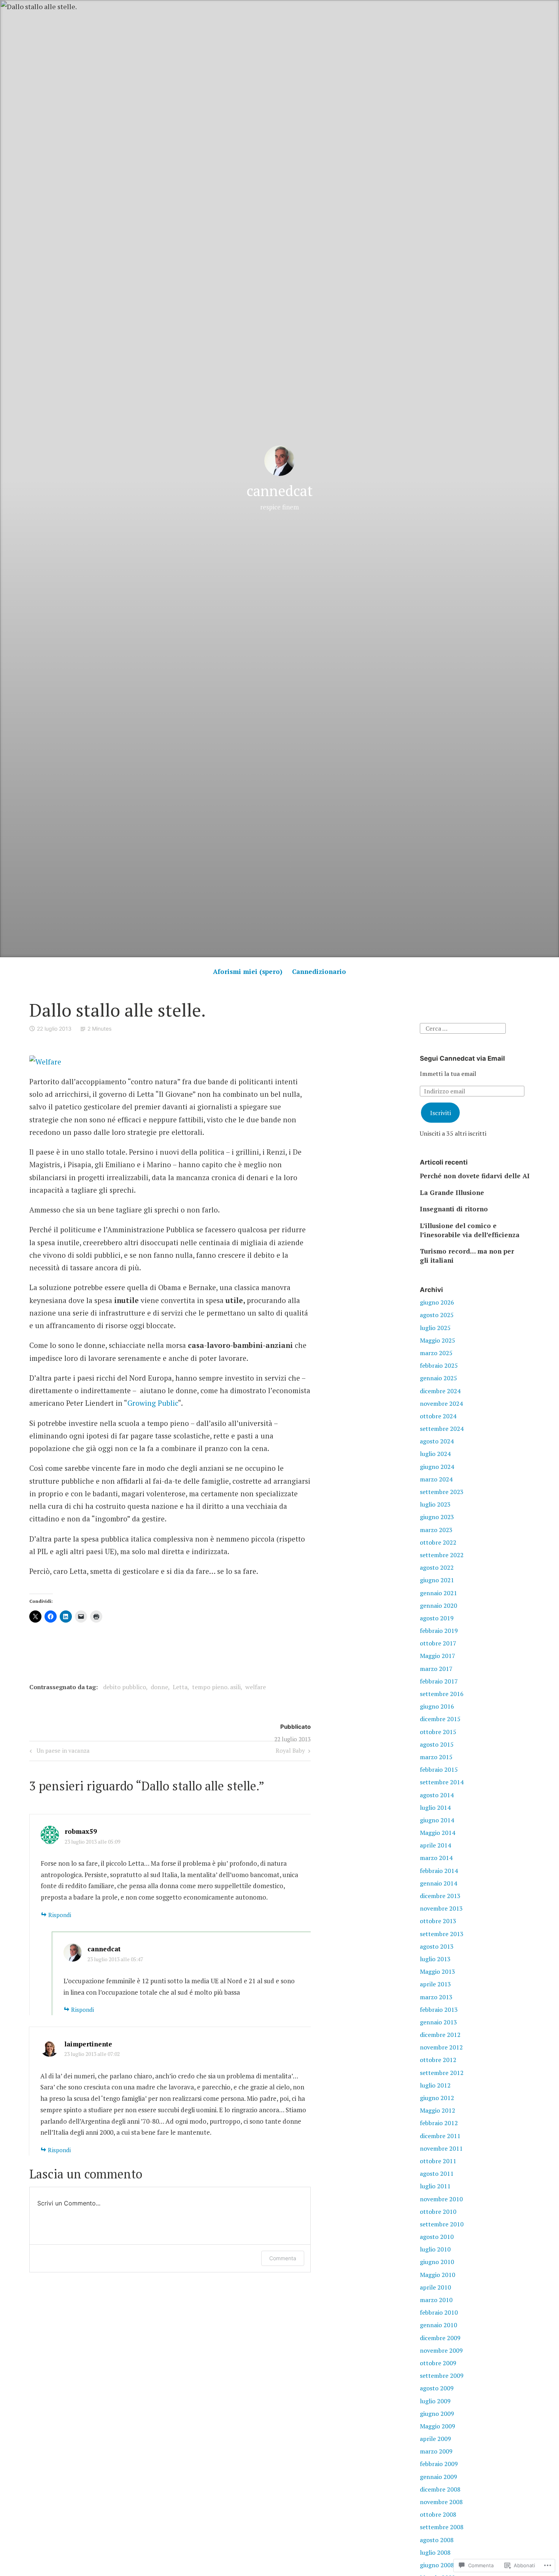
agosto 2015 (437, 1744)
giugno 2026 (437, 1302)
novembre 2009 (441, 2350)
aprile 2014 (435, 1845)
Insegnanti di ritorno (454, 1209)
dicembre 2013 (440, 1896)
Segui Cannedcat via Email (462, 1058)
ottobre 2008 (438, 2514)
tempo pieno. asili (216, 1687)
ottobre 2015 (438, 1732)
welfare (256, 1687)
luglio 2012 (435, 2085)
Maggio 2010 (438, 2275)
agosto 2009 (437, 2388)
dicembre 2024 (440, 1391)
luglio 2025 (435, 1328)
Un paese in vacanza (59, 1752)
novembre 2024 (441, 1403)
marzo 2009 (436, 2451)
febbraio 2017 (439, 1681)
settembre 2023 (442, 1492)
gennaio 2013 (438, 2022)
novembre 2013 (441, 1908)
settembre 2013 (442, 1934)
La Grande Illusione (452, 1193)
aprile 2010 (435, 2287)
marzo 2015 (436, 1757)
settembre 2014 (442, 1782)
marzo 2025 (436, 1353)
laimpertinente (88, 2044)
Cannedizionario (319, 971)
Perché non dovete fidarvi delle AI (475, 1176)
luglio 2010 (435, 2249)
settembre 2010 (442, 2224)
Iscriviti (441, 1113)
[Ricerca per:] (463, 1028)
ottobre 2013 (438, 1921)
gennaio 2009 (438, 2477)
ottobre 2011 (438, 2161)
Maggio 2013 (438, 1971)
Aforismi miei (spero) (248, 971)
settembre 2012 (442, 2073)
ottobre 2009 (438, 2363)
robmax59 (81, 1831)
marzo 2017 (436, 1669)
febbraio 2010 (439, 2312)
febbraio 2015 (439, 1769)
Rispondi (60, 1915)
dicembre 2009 (440, 2338)
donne (159, 1687)
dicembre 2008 (440, 2489)
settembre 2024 (442, 1429)
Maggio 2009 (438, 2426)
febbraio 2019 (439, 1631)
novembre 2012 (441, 2047)
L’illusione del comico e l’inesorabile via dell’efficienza (470, 1230)
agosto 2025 (437, 1315)
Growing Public (153, 1403)
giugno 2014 (437, 1820)
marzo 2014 (436, 1858)
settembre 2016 (442, 1694)
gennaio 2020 (438, 1605)
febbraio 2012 (439, 2123)
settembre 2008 (442, 2527)
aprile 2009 (435, 2439)
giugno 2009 (437, 2414)
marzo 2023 (436, 1530)
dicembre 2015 (440, 1719)
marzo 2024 (436, 1479)
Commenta (283, 2258)
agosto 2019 (437, 1618)
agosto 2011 (437, 2173)
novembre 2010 (441, 2199)
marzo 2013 (436, 1997)
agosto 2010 (437, 2237)
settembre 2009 (442, 2376)
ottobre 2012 (438, 2060)
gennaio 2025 (438, 1378)
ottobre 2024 (438, 1416)
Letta (180, 1687)
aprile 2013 (435, 1984)
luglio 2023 (435, 1504)
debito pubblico (125, 1687)
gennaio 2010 (438, 2325)
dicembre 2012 (440, 2035)
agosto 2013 (437, 1946)
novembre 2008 (441, 2502)
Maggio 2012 (438, 2110)
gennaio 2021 (438, 1593)
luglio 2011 (435, 2186)
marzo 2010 (436, 2300)
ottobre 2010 (438, 2212)
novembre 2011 (441, 2148)
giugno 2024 (437, 1467)
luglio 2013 (435, 1959)
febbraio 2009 (439, 2464)
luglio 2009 (435, 2401)
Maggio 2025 (438, 1340)
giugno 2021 (437, 1580)
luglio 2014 (435, 1807)
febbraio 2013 (439, 2010)
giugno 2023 (437, 1517)
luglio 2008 (435, 2552)
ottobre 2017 (438, 1643)
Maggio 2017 (438, 1656)
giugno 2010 (437, 2262)
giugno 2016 (437, 1706)
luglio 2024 (435, 1454)
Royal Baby (290, 1752)
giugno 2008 (437, 2565)
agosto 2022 (437, 1567)
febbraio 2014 (439, 1871)
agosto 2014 (437, 1795)
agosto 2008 (437, 2540)
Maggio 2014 (438, 1833)
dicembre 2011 (440, 2136)
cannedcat (279, 491)
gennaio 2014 (438, 1883)
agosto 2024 (437, 1441)
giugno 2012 (437, 2098)
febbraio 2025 (439, 1365)
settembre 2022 (442, 1555)
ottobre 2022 (438, 1542)
